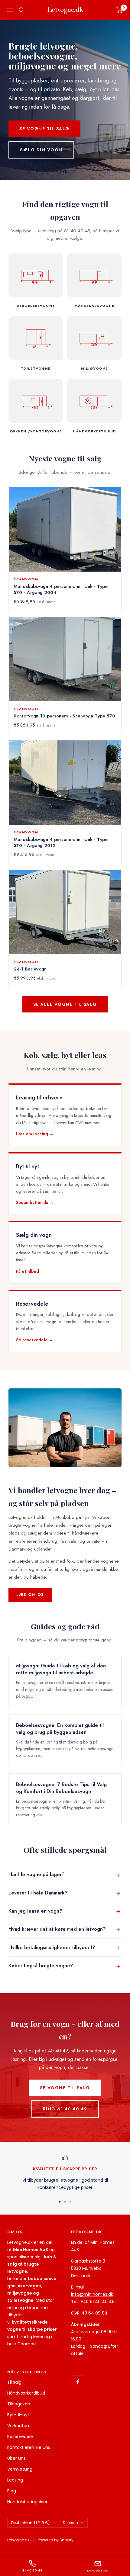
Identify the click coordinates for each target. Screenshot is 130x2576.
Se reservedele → (35, 1340)
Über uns (16, 2458)
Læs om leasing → (35, 1134)
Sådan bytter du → (35, 1202)
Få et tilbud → (30, 1271)
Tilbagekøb (19, 2404)
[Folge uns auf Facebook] (78, 2382)
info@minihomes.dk (92, 2294)
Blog (12, 2491)
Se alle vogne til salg (65, 1004)
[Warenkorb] (120, 10)
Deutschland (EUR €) (30, 2523)
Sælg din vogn (41, 150)
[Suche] (21, 10)
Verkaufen (18, 2426)
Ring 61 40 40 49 (65, 2109)
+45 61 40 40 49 (97, 2302)
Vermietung (20, 2469)
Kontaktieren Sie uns (29, 2447)
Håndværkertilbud (26, 2393)
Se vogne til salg (44, 129)
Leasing (15, 2480)
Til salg (14, 2382)
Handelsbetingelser (27, 2502)
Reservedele (20, 2436)
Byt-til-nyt (18, 2415)
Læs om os (30, 1594)
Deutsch (70, 2523)
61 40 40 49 (32, 2570)
